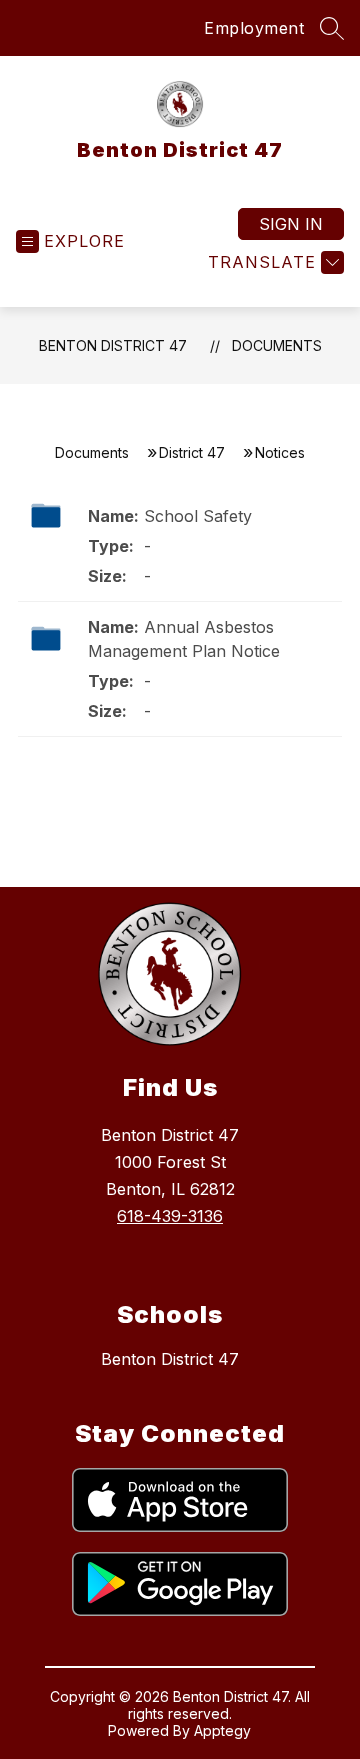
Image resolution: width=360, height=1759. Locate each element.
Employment (254, 28)
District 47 (192, 452)
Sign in (291, 224)
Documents (277, 345)
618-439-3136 (170, 1216)
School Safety (198, 516)
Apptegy (222, 1730)
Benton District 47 (113, 345)
